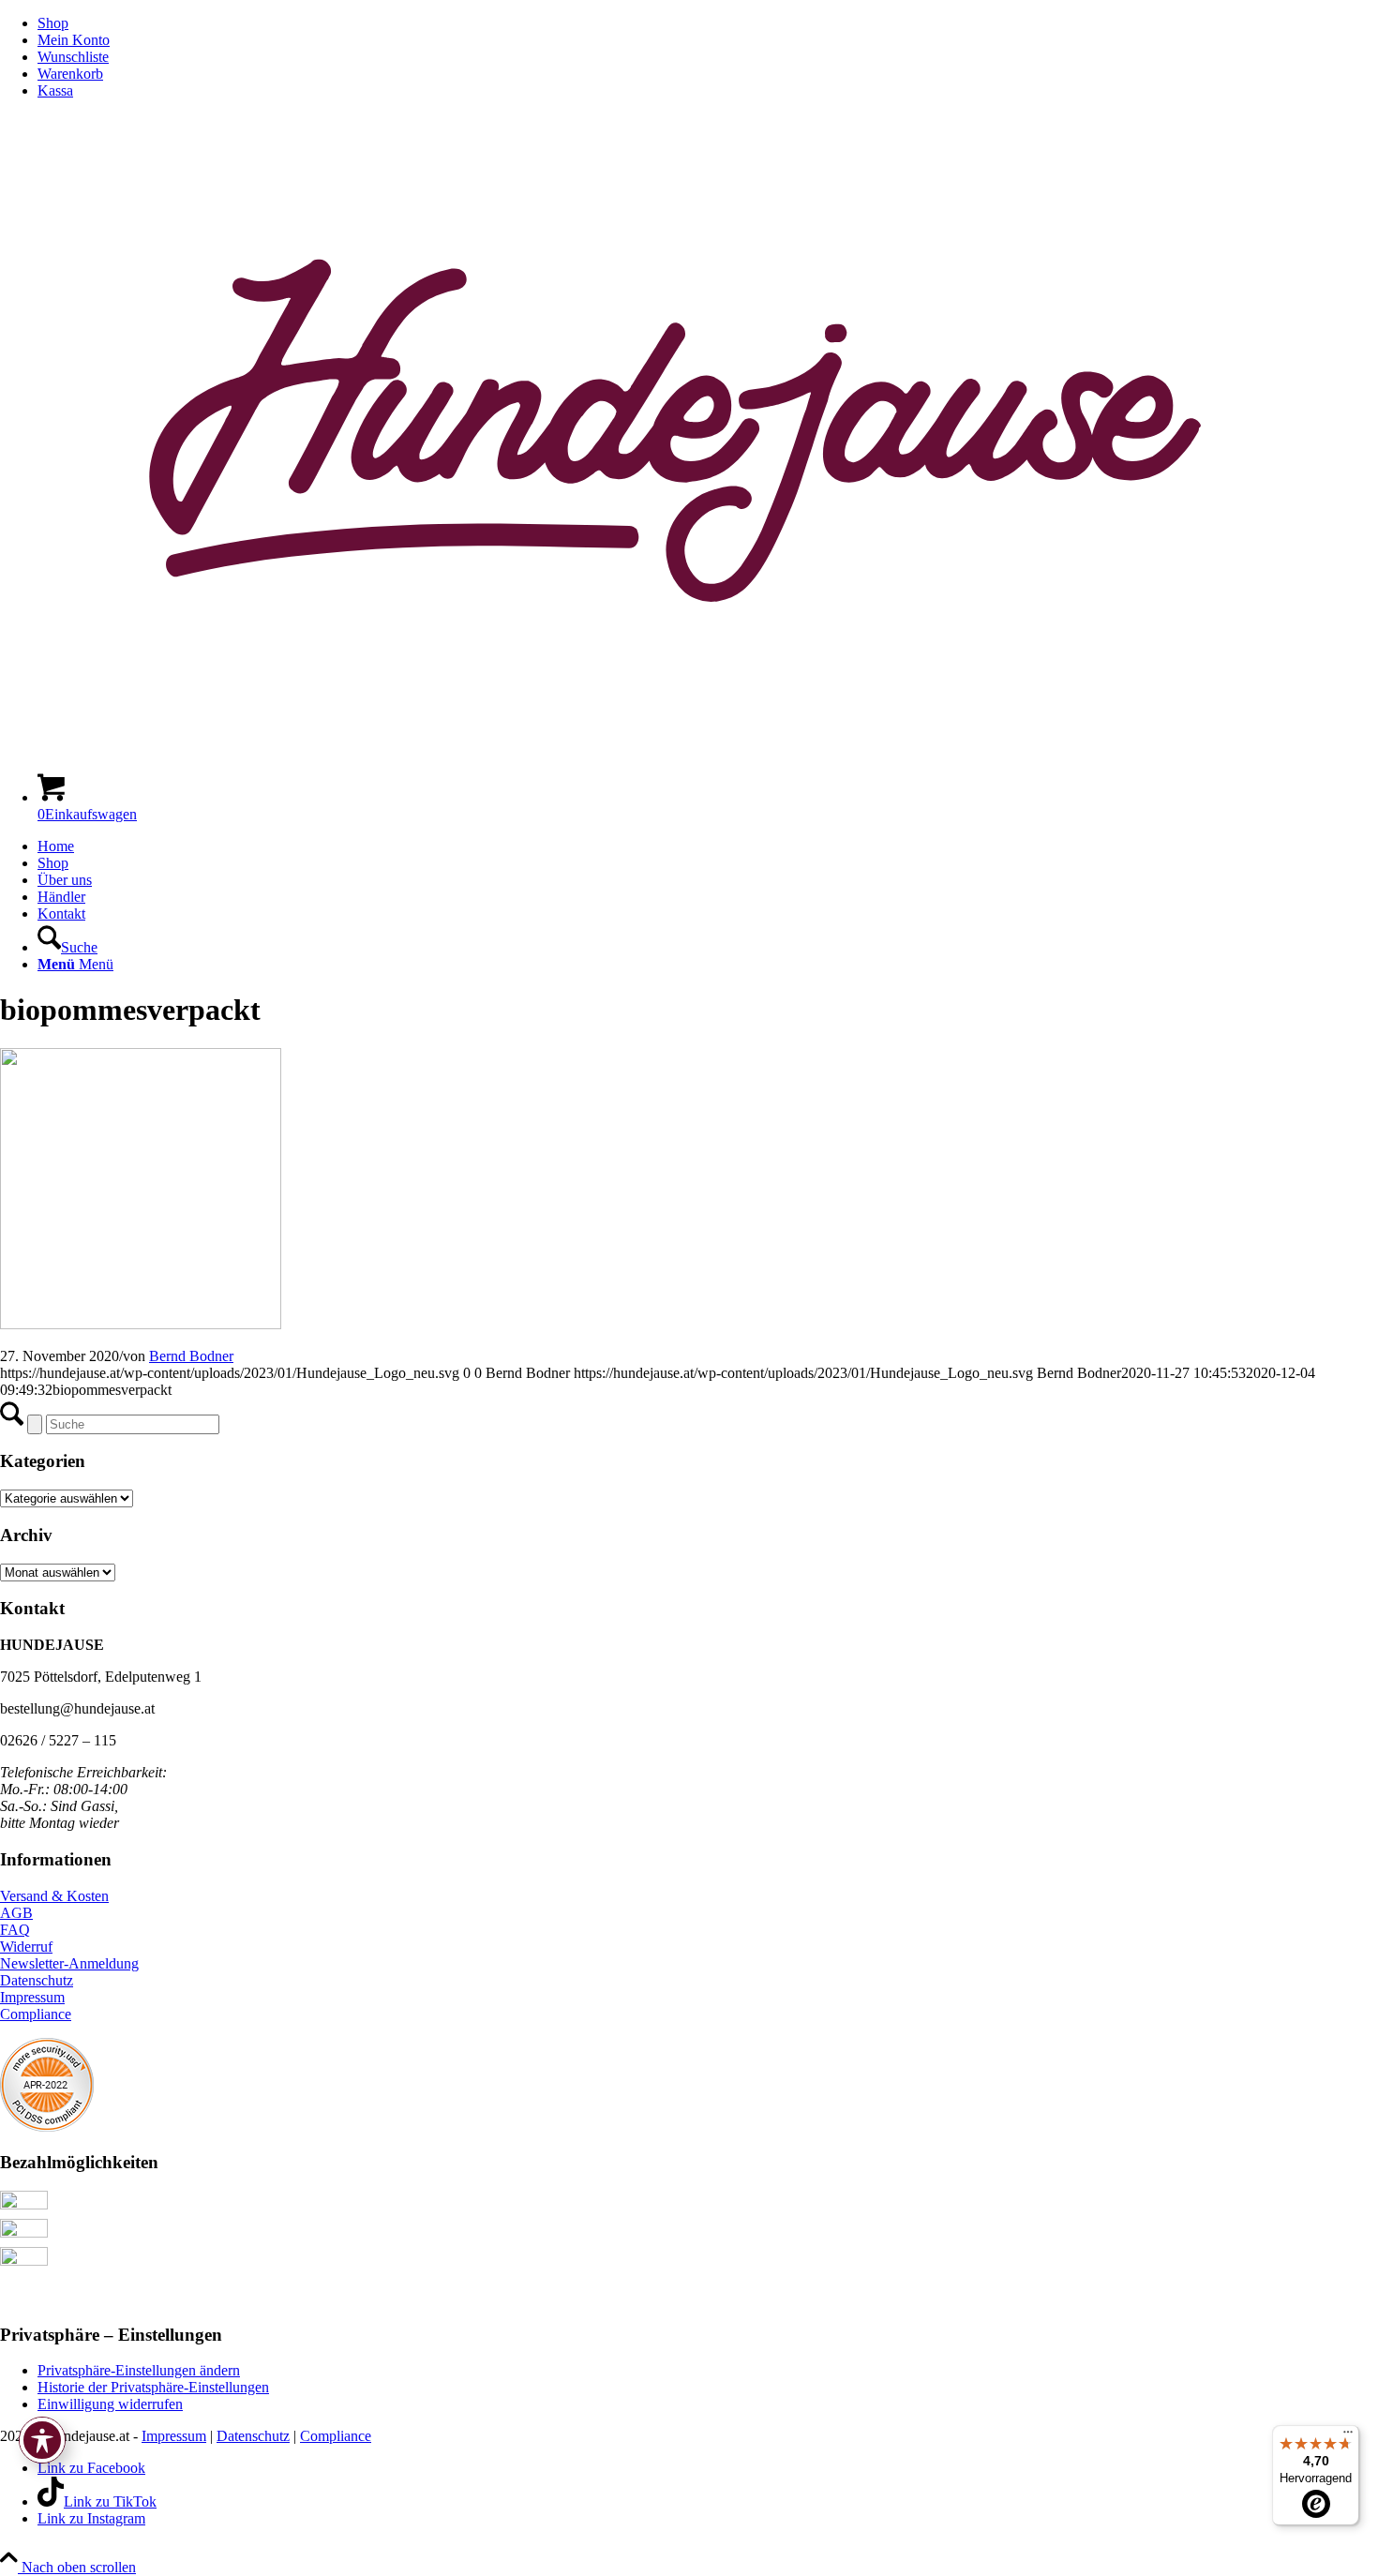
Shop (53, 23)
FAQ (15, 1930)
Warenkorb (70, 74)
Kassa (55, 90)
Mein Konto (74, 40)
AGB (16, 1913)
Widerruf (26, 1947)
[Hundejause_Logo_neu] (689, 749)
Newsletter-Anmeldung (69, 1963)
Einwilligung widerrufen (110, 2404)
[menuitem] (708, 23)
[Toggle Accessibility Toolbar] (42, 2440)
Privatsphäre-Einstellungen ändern (139, 2370)
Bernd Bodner (191, 1356)
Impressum (32, 1997)
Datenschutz (37, 1980)
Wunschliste (73, 57)
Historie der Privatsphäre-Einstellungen (153, 2387)
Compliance (36, 2014)
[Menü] (1348, 2436)
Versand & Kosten (54, 1896)
